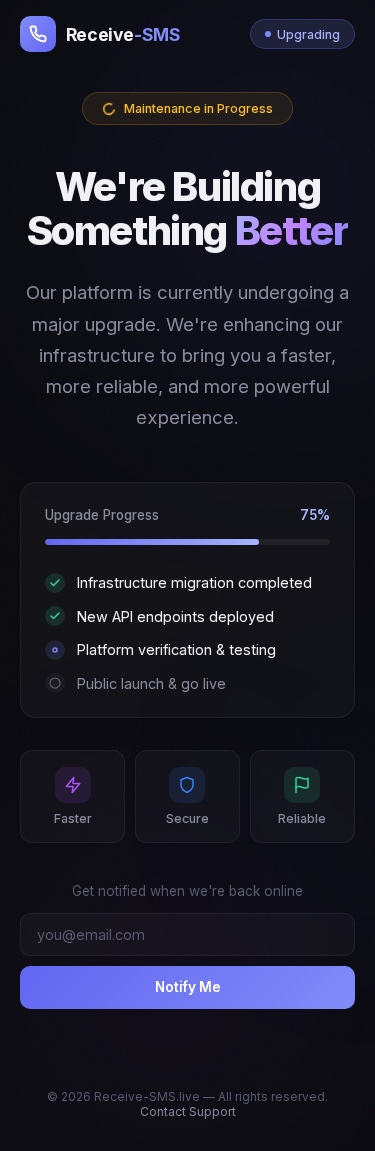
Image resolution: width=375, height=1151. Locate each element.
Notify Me (188, 987)
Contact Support (188, 1111)
